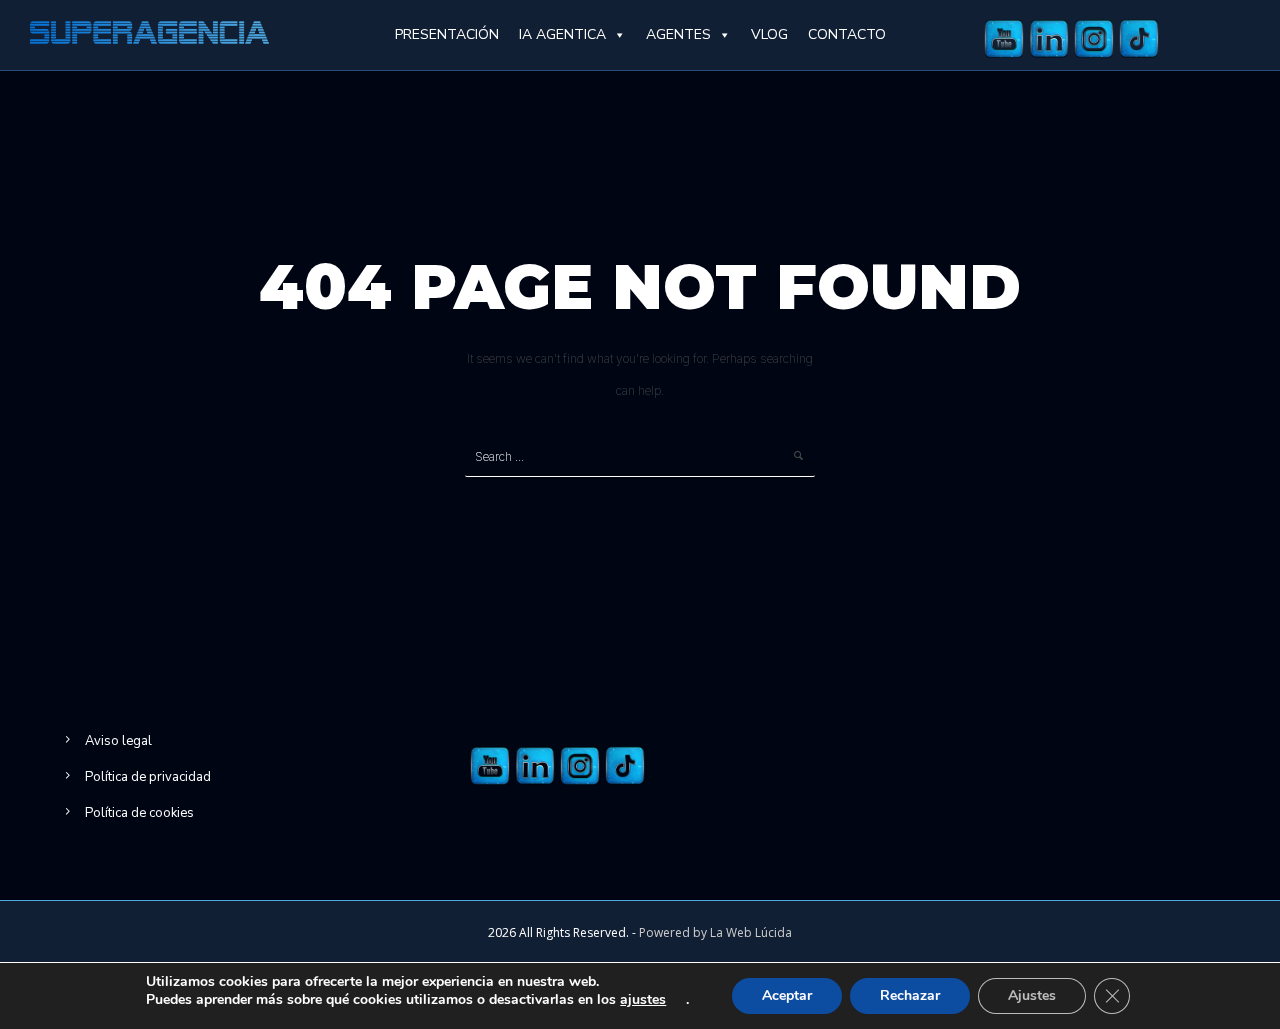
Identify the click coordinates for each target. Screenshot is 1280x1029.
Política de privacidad (148, 777)
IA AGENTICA (562, 34)
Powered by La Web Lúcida (715, 932)
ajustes (643, 1000)
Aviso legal (118, 741)
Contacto (847, 34)
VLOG (769, 34)
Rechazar (910, 995)
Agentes (678, 34)
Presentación (447, 34)
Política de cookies (139, 813)
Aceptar (787, 995)
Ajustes (1032, 995)
